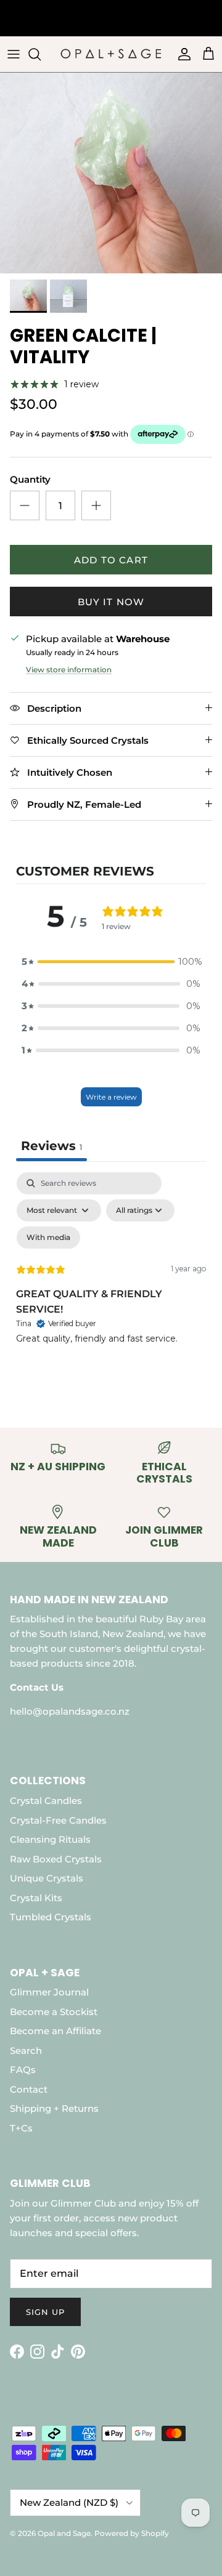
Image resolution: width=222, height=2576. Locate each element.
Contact (29, 2089)
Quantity (30, 479)
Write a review (111, 1097)
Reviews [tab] (51, 1146)
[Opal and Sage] (111, 54)
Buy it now (111, 602)
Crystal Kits (36, 1898)
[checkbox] (48, 1238)
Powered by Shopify (132, 2533)
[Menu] (14, 54)
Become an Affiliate (55, 2031)
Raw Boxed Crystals (56, 1859)
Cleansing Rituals (50, 1839)
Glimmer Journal (49, 1992)
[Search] (41, 54)
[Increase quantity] (96, 505)
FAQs (23, 2070)
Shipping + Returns (54, 2108)
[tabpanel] (111, 1278)
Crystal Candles (46, 1801)
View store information (69, 670)
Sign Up (45, 2312)
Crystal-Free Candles (58, 1820)
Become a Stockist (54, 2012)
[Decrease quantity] (25, 505)
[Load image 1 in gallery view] (111, 173)
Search (26, 2051)
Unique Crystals (47, 1878)
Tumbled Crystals (51, 1917)
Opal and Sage (64, 2533)
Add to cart (111, 560)
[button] (111, 962)
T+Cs (21, 2128)
